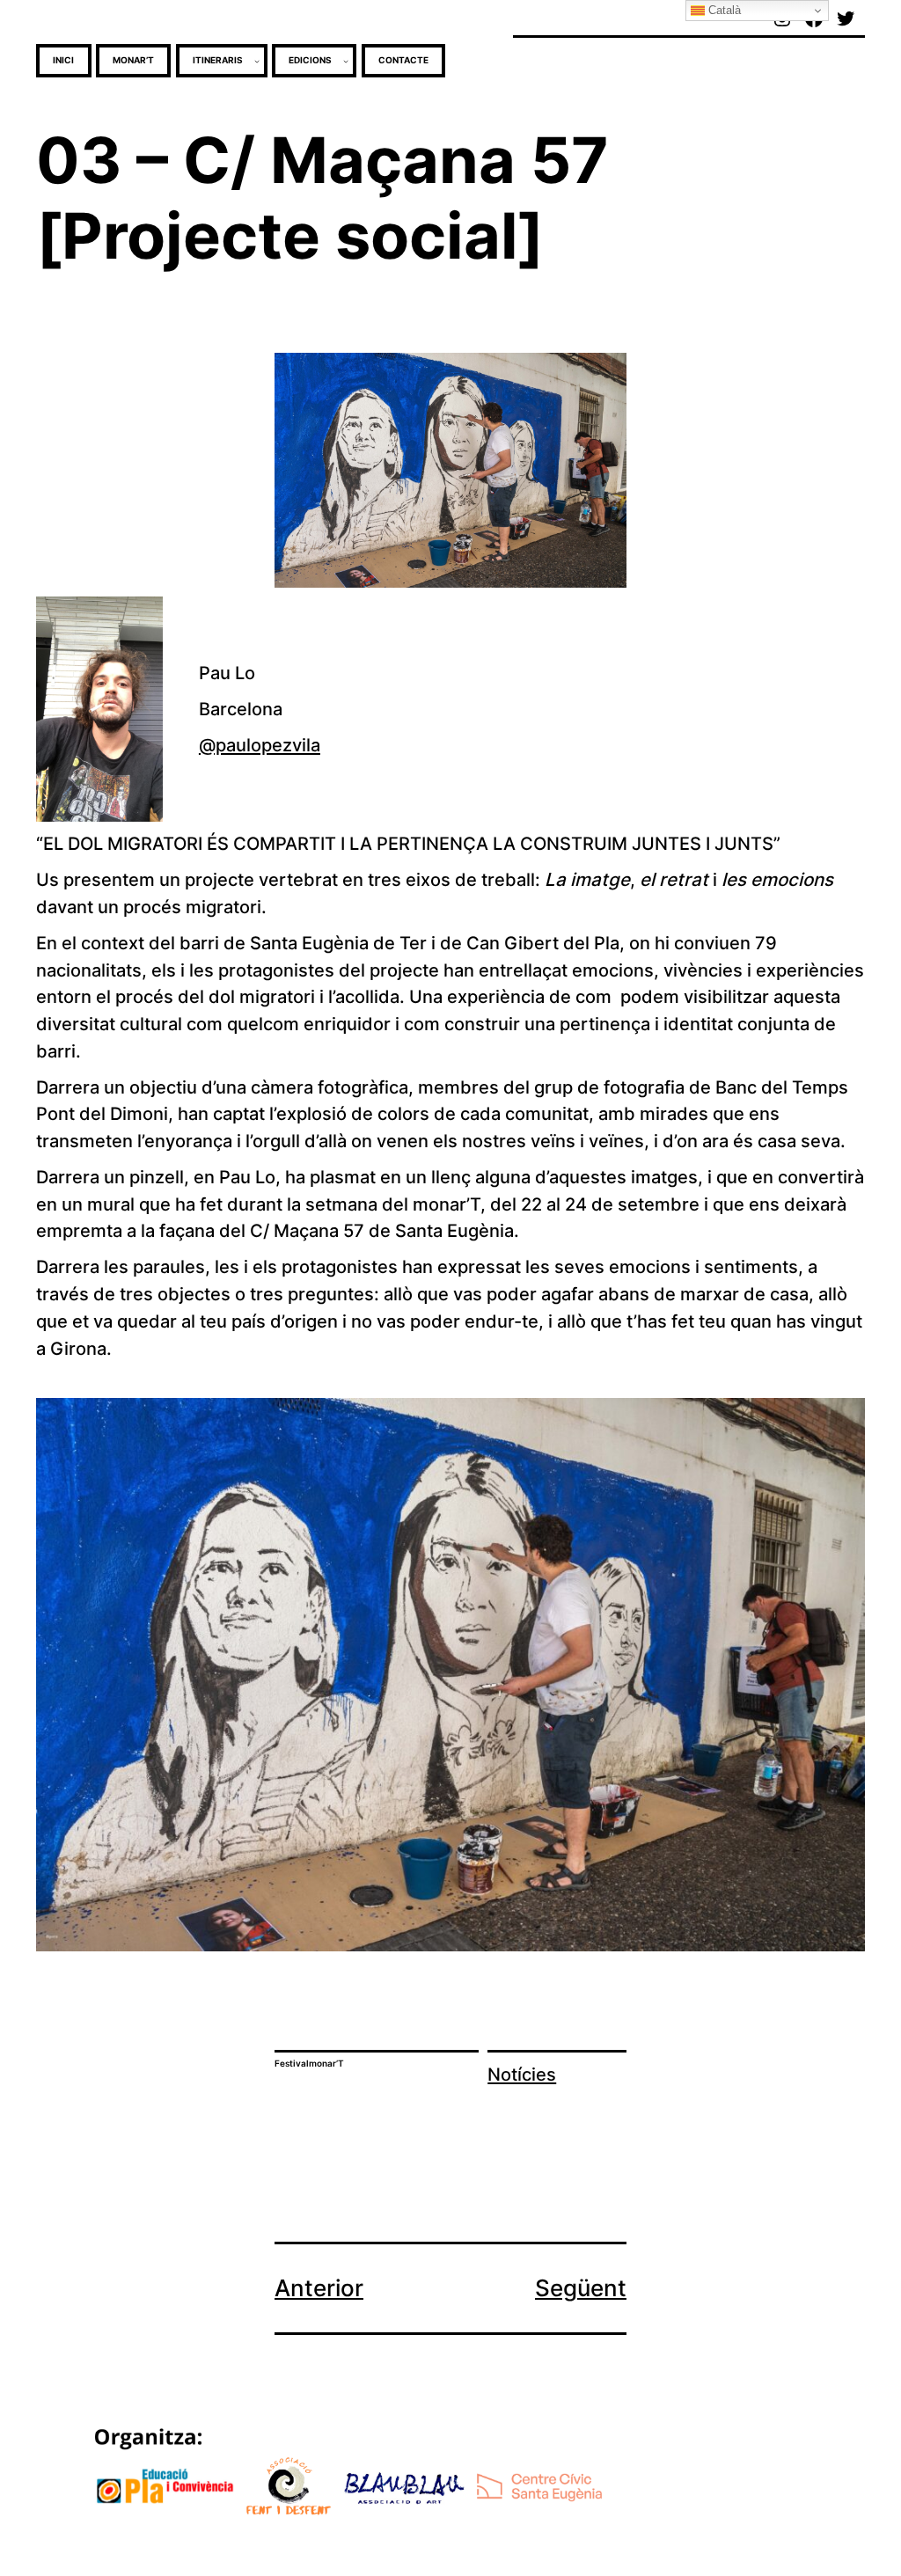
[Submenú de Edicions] (346, 61)
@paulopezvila (260, 745)
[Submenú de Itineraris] (257, 61)
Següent (581, 2288)
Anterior (319, 2288)
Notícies (522, 2074)
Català (723, 10)
